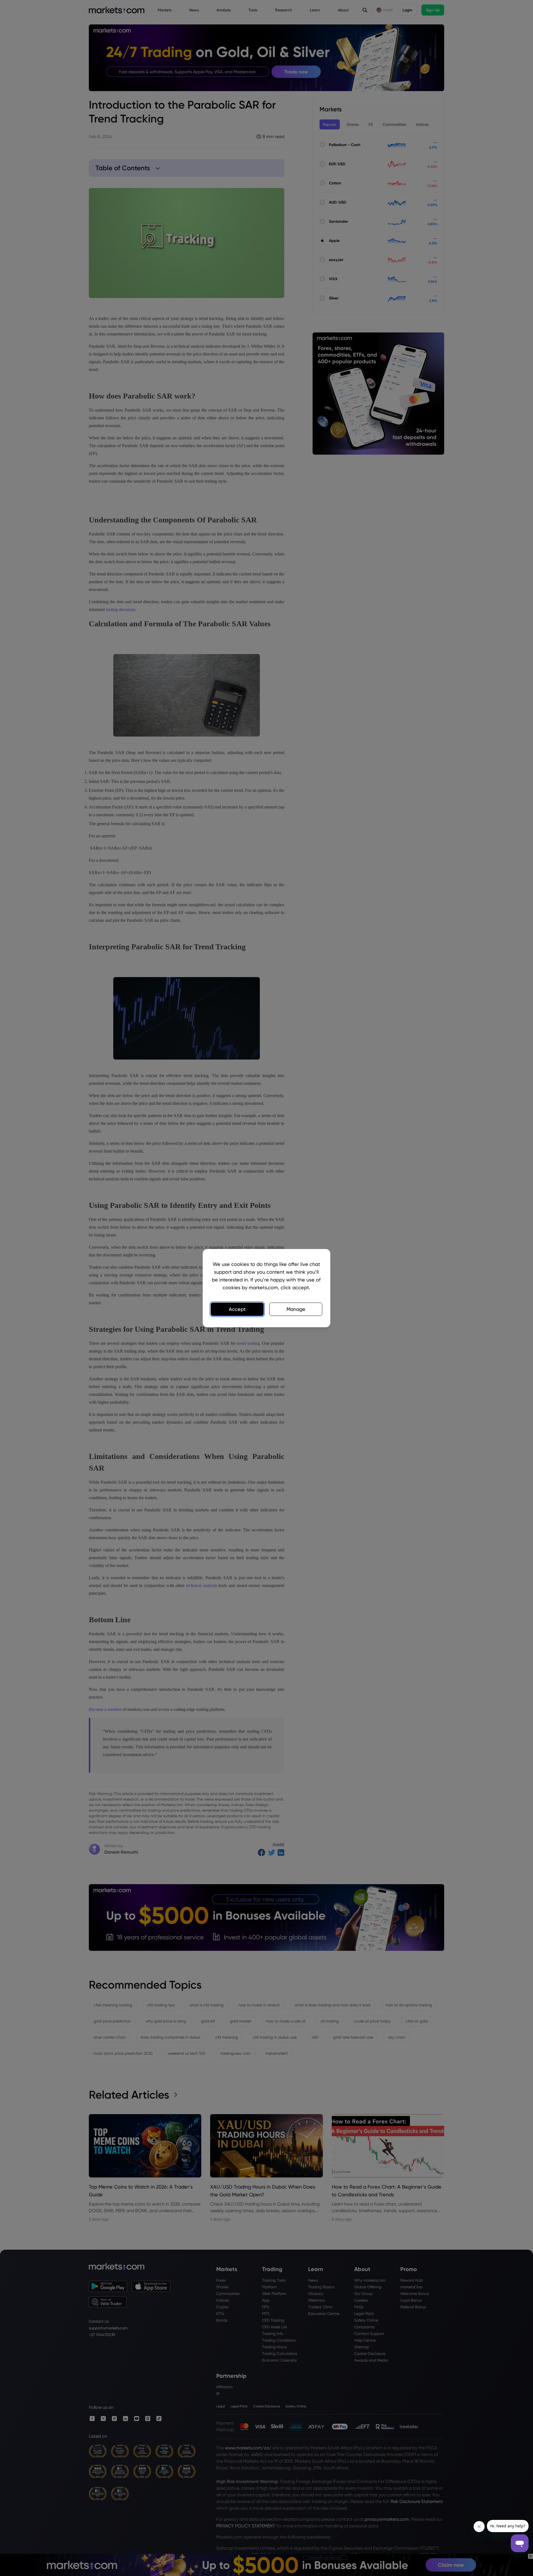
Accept (237, 1309)
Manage (296, 1309)
